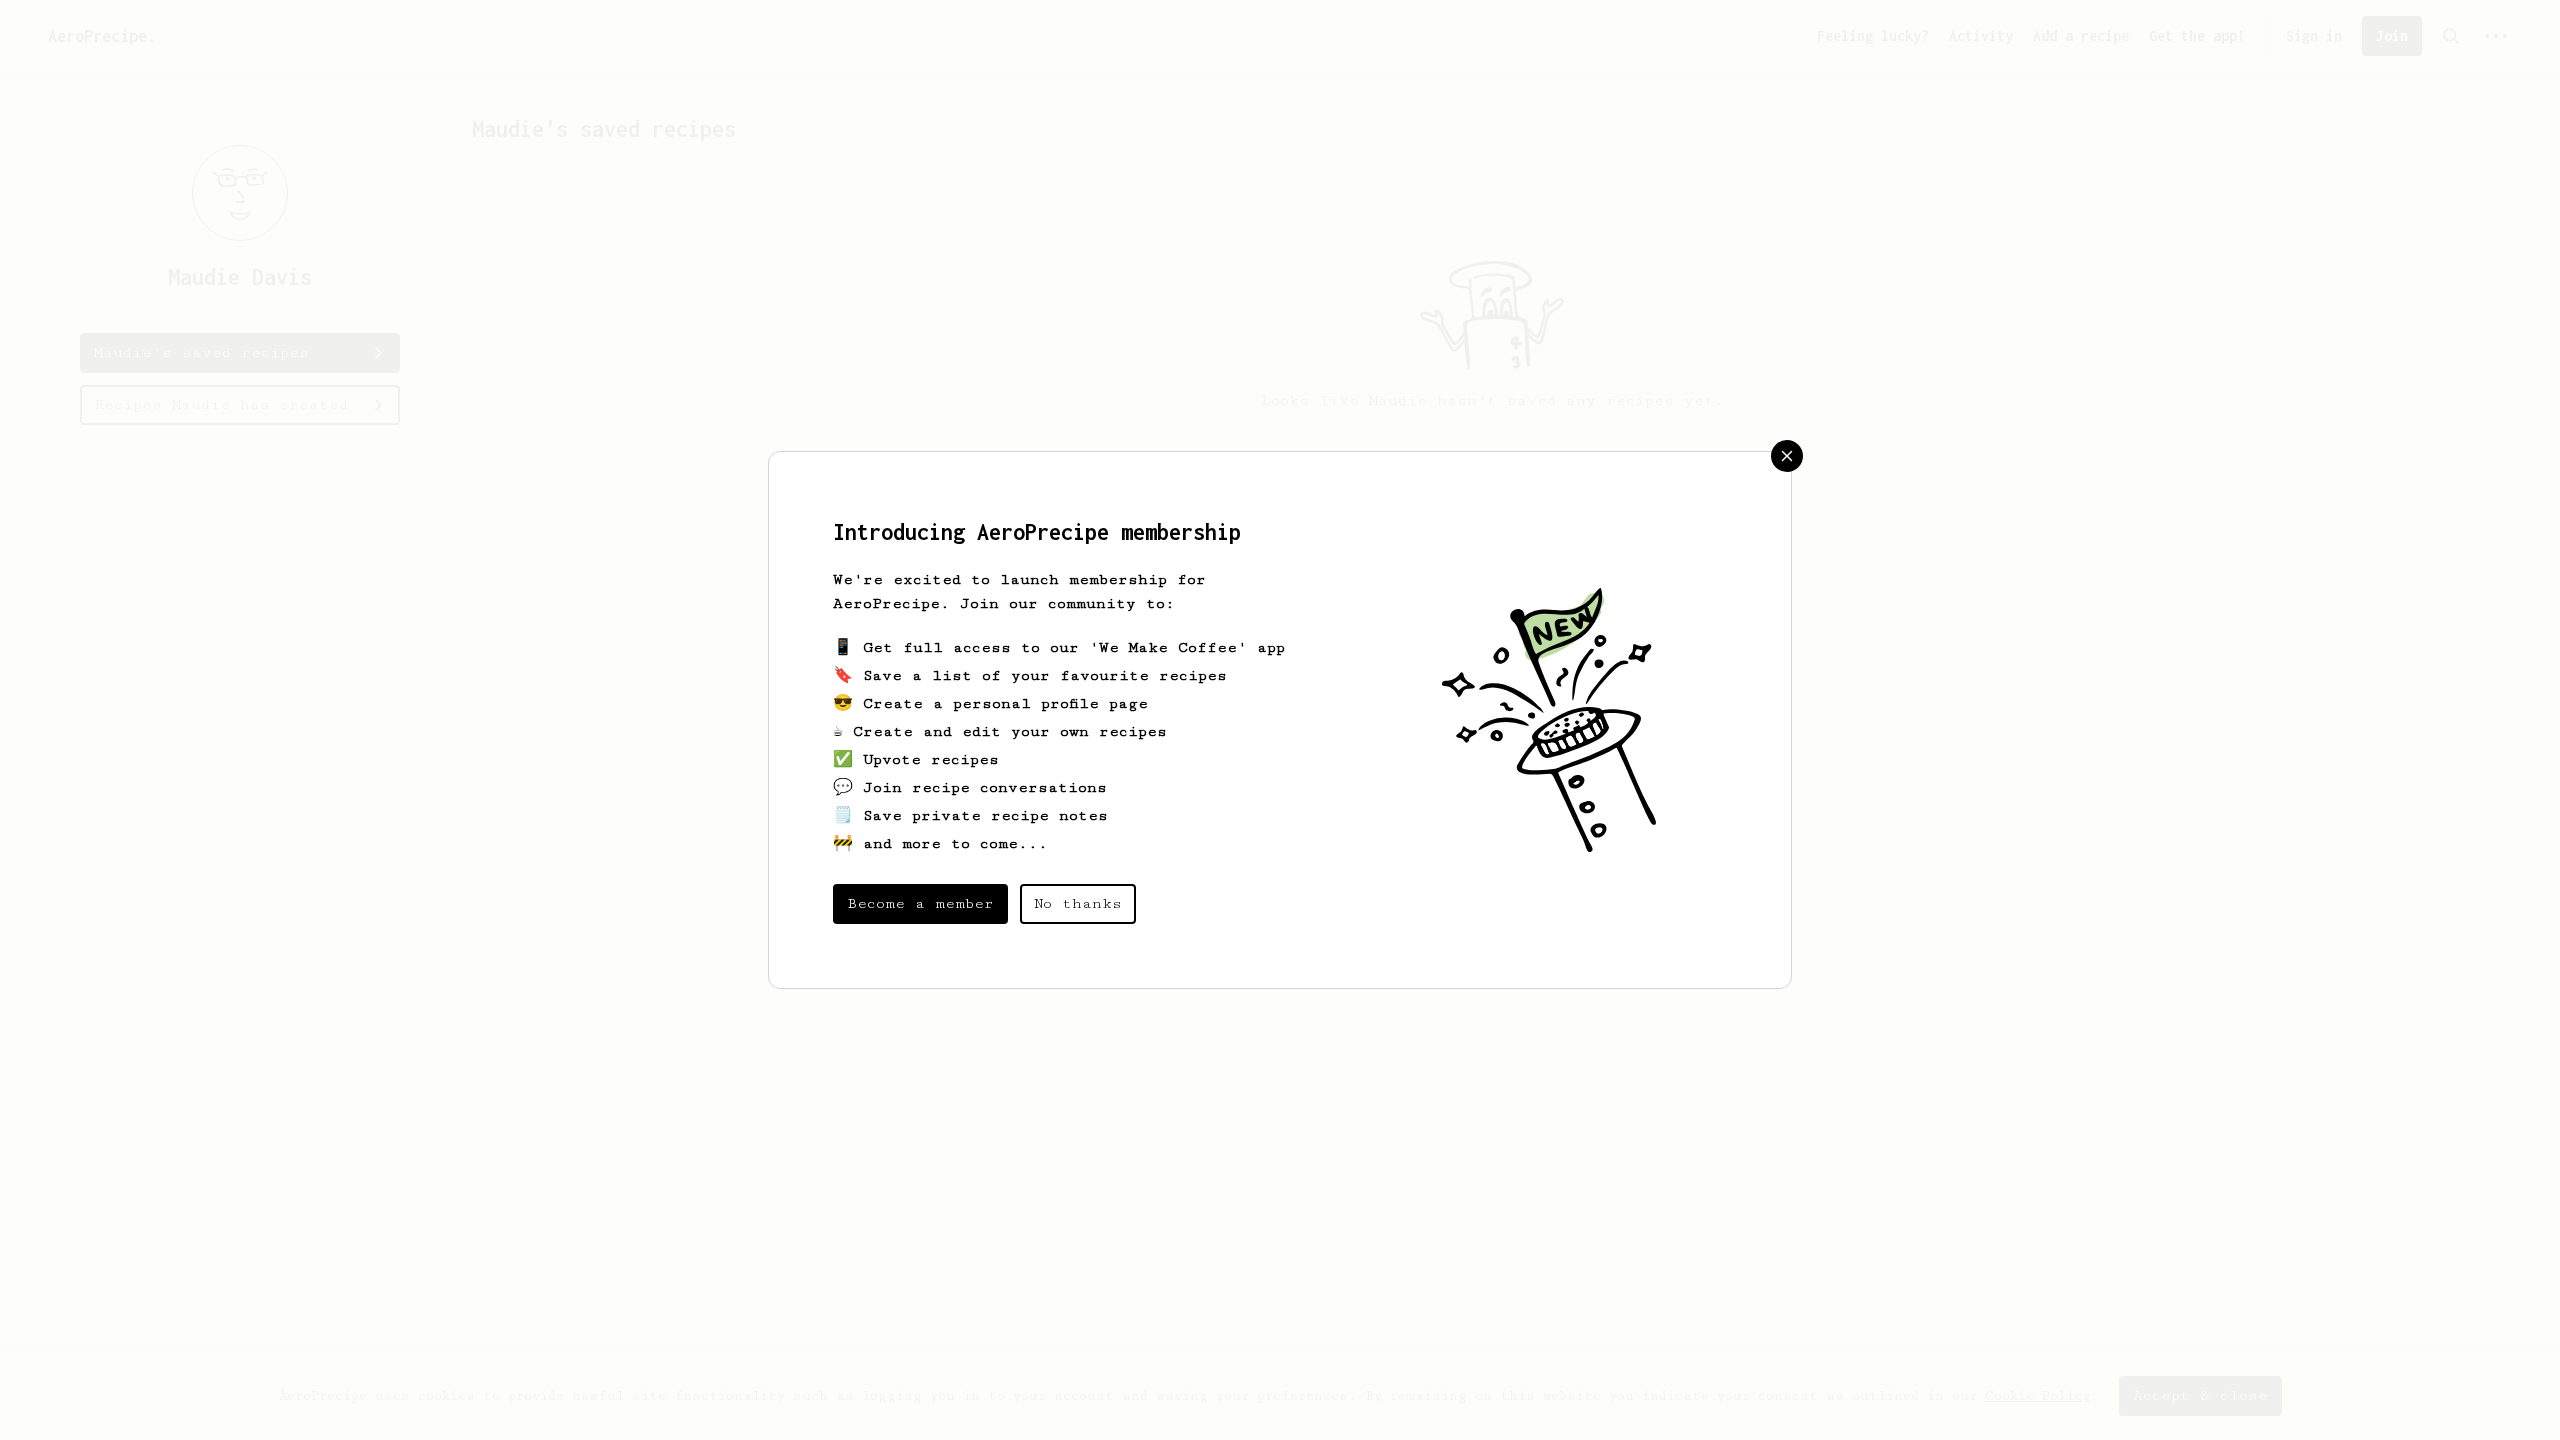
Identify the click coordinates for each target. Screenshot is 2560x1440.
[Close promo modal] (1787, 456)
